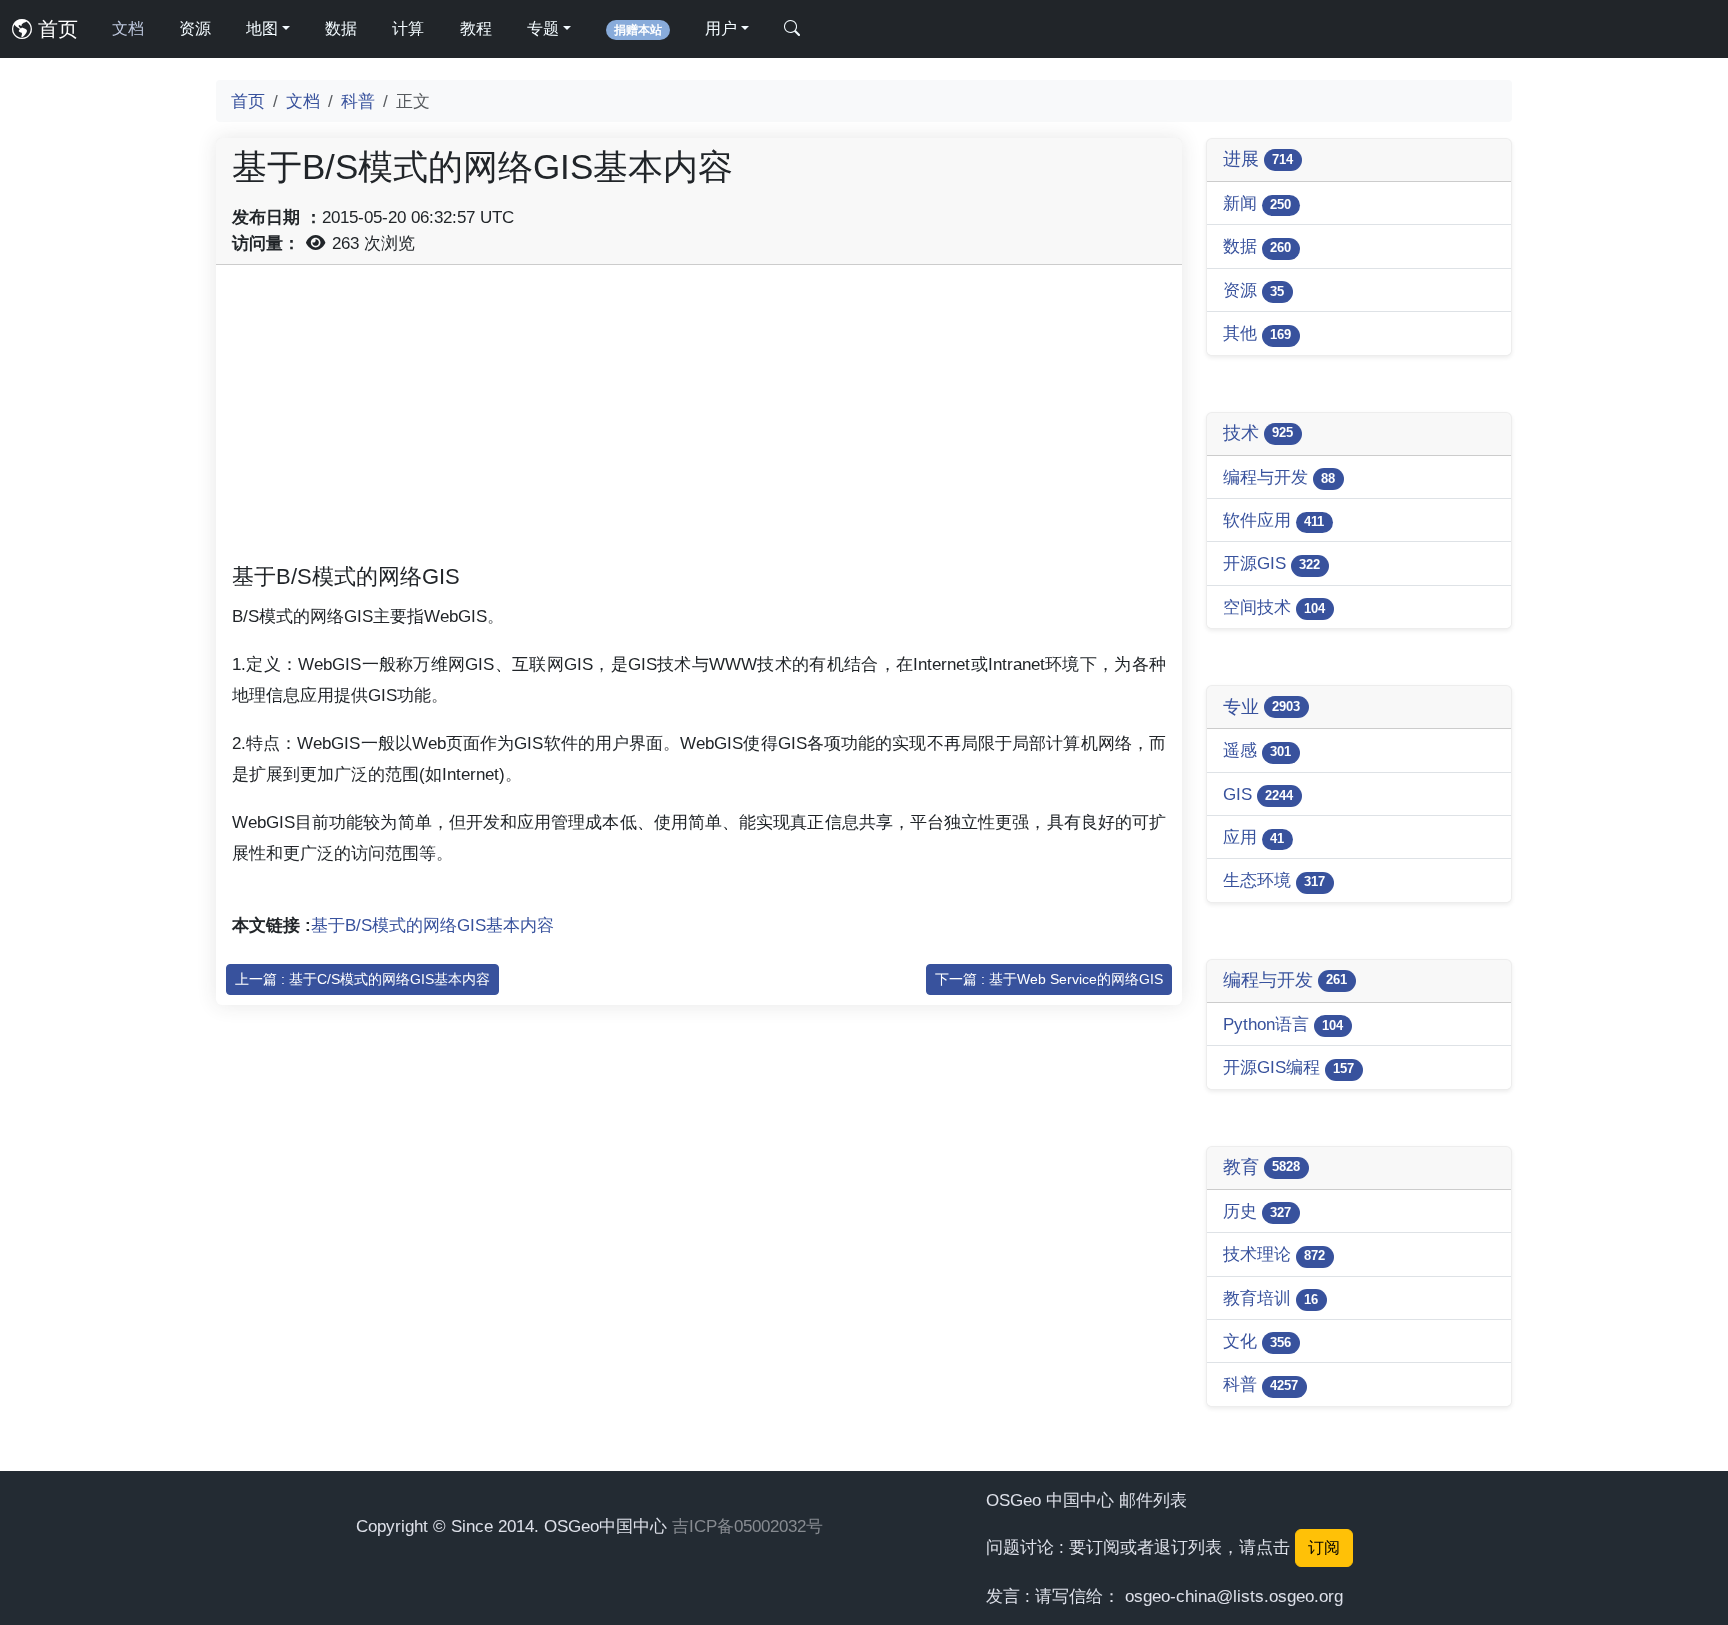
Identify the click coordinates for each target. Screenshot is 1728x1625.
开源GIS (1271, 563)
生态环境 (1274, 880)
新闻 (1257, 203)
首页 (55, 29)
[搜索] (792, 29)
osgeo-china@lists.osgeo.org (1234, 1596)
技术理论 (1274, 1254)
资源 (195, 28)
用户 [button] (721, 28)
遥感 (1257, 750)
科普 (358, 101)
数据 (341, 28)
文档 (128, 28)
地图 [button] (262, 28)
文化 (1257, 1341)
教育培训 (1270, 1298)
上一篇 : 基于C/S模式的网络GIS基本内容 (362, 979)
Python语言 (1283, 1024)
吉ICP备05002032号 (747, 1526)
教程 (476, 28)
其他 (1257, 333)
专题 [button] (543, 28)
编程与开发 (1279, 477)
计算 (408, 28)
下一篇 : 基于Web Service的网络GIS (1049, 979)
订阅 (1324, 1547)
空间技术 (1274, 607)
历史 (1257, 1211)
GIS (1258, 794)
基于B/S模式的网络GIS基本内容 (432, 925)
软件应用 (1273, 520)
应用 (1253, 837)
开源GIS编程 (1288, 1067)
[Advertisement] (699, 421)
